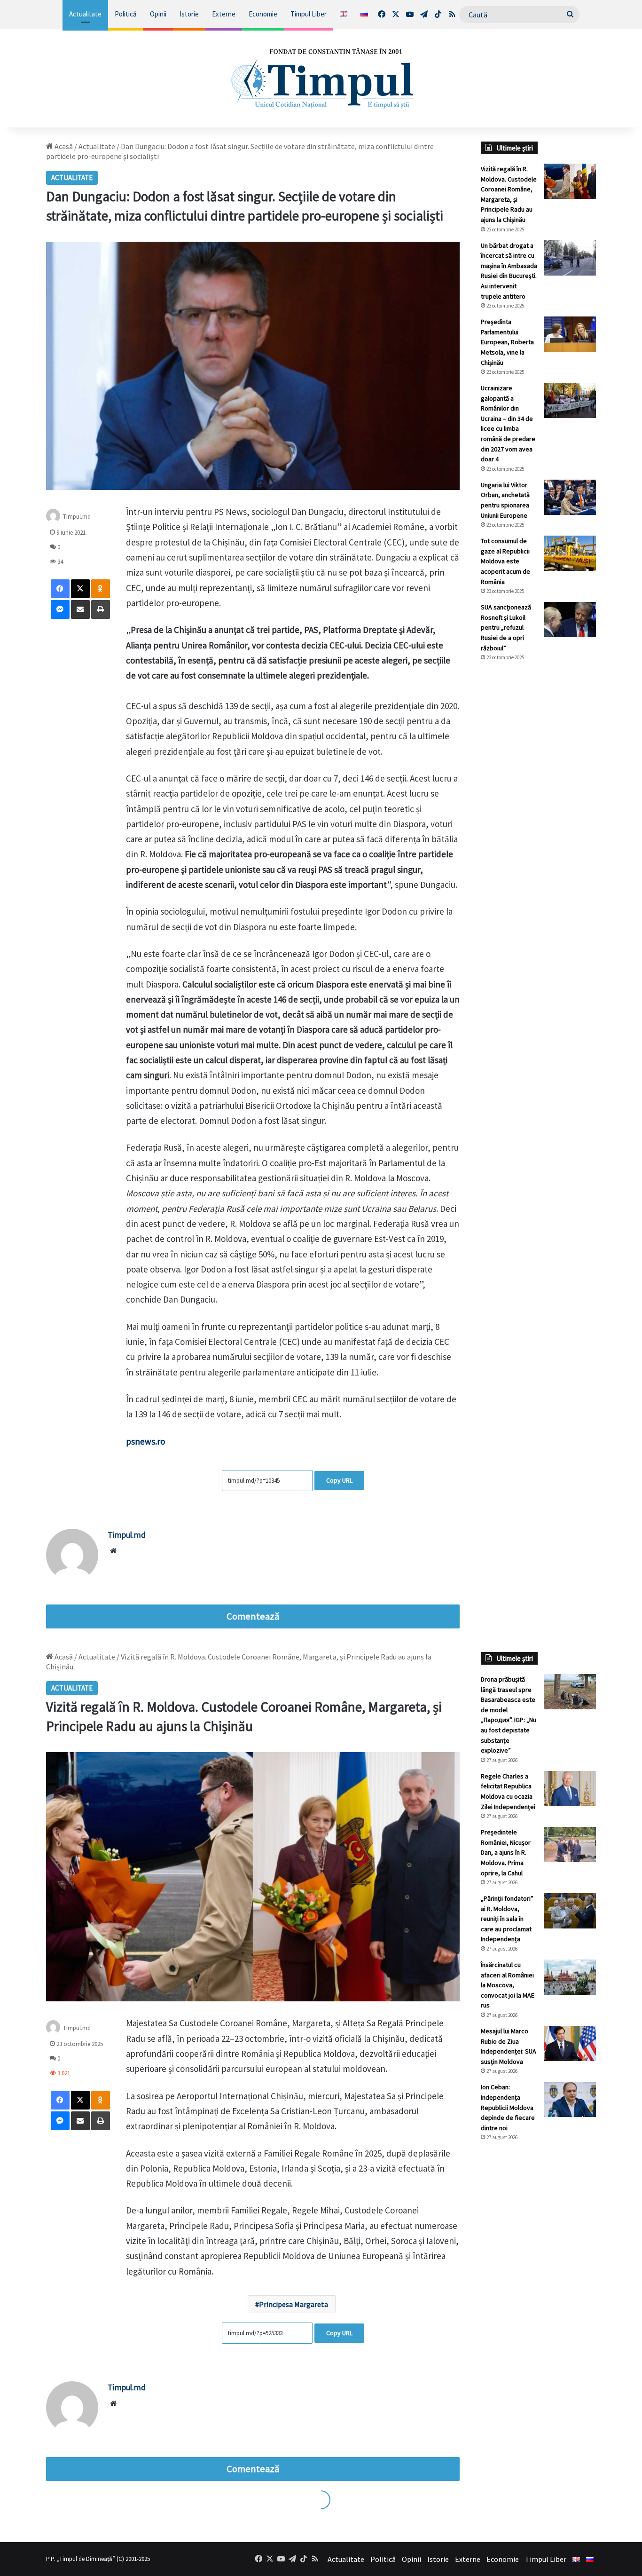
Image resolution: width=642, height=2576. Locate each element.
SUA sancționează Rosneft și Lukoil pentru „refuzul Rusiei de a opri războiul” (506, 627)
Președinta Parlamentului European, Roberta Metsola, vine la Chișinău (507, 342)
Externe (224, 14)
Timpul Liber (309, 14)
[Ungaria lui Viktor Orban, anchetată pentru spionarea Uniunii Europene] (570, 497)
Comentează (253, 1616)
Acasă (63, 146)
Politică (126, 14)
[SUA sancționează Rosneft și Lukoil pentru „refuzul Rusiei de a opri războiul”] (570, 620)
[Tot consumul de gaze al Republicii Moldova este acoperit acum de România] (570, 553)
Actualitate (85, 14)
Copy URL (339, 1480)
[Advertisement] (538, 826)
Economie (263, 14)
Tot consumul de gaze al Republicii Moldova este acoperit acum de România (505, 561)
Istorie (189, 14)
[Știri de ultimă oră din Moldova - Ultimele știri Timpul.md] (321, 78)
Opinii (158, 14)
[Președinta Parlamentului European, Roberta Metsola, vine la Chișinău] (570, 334)
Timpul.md (77, 517)
